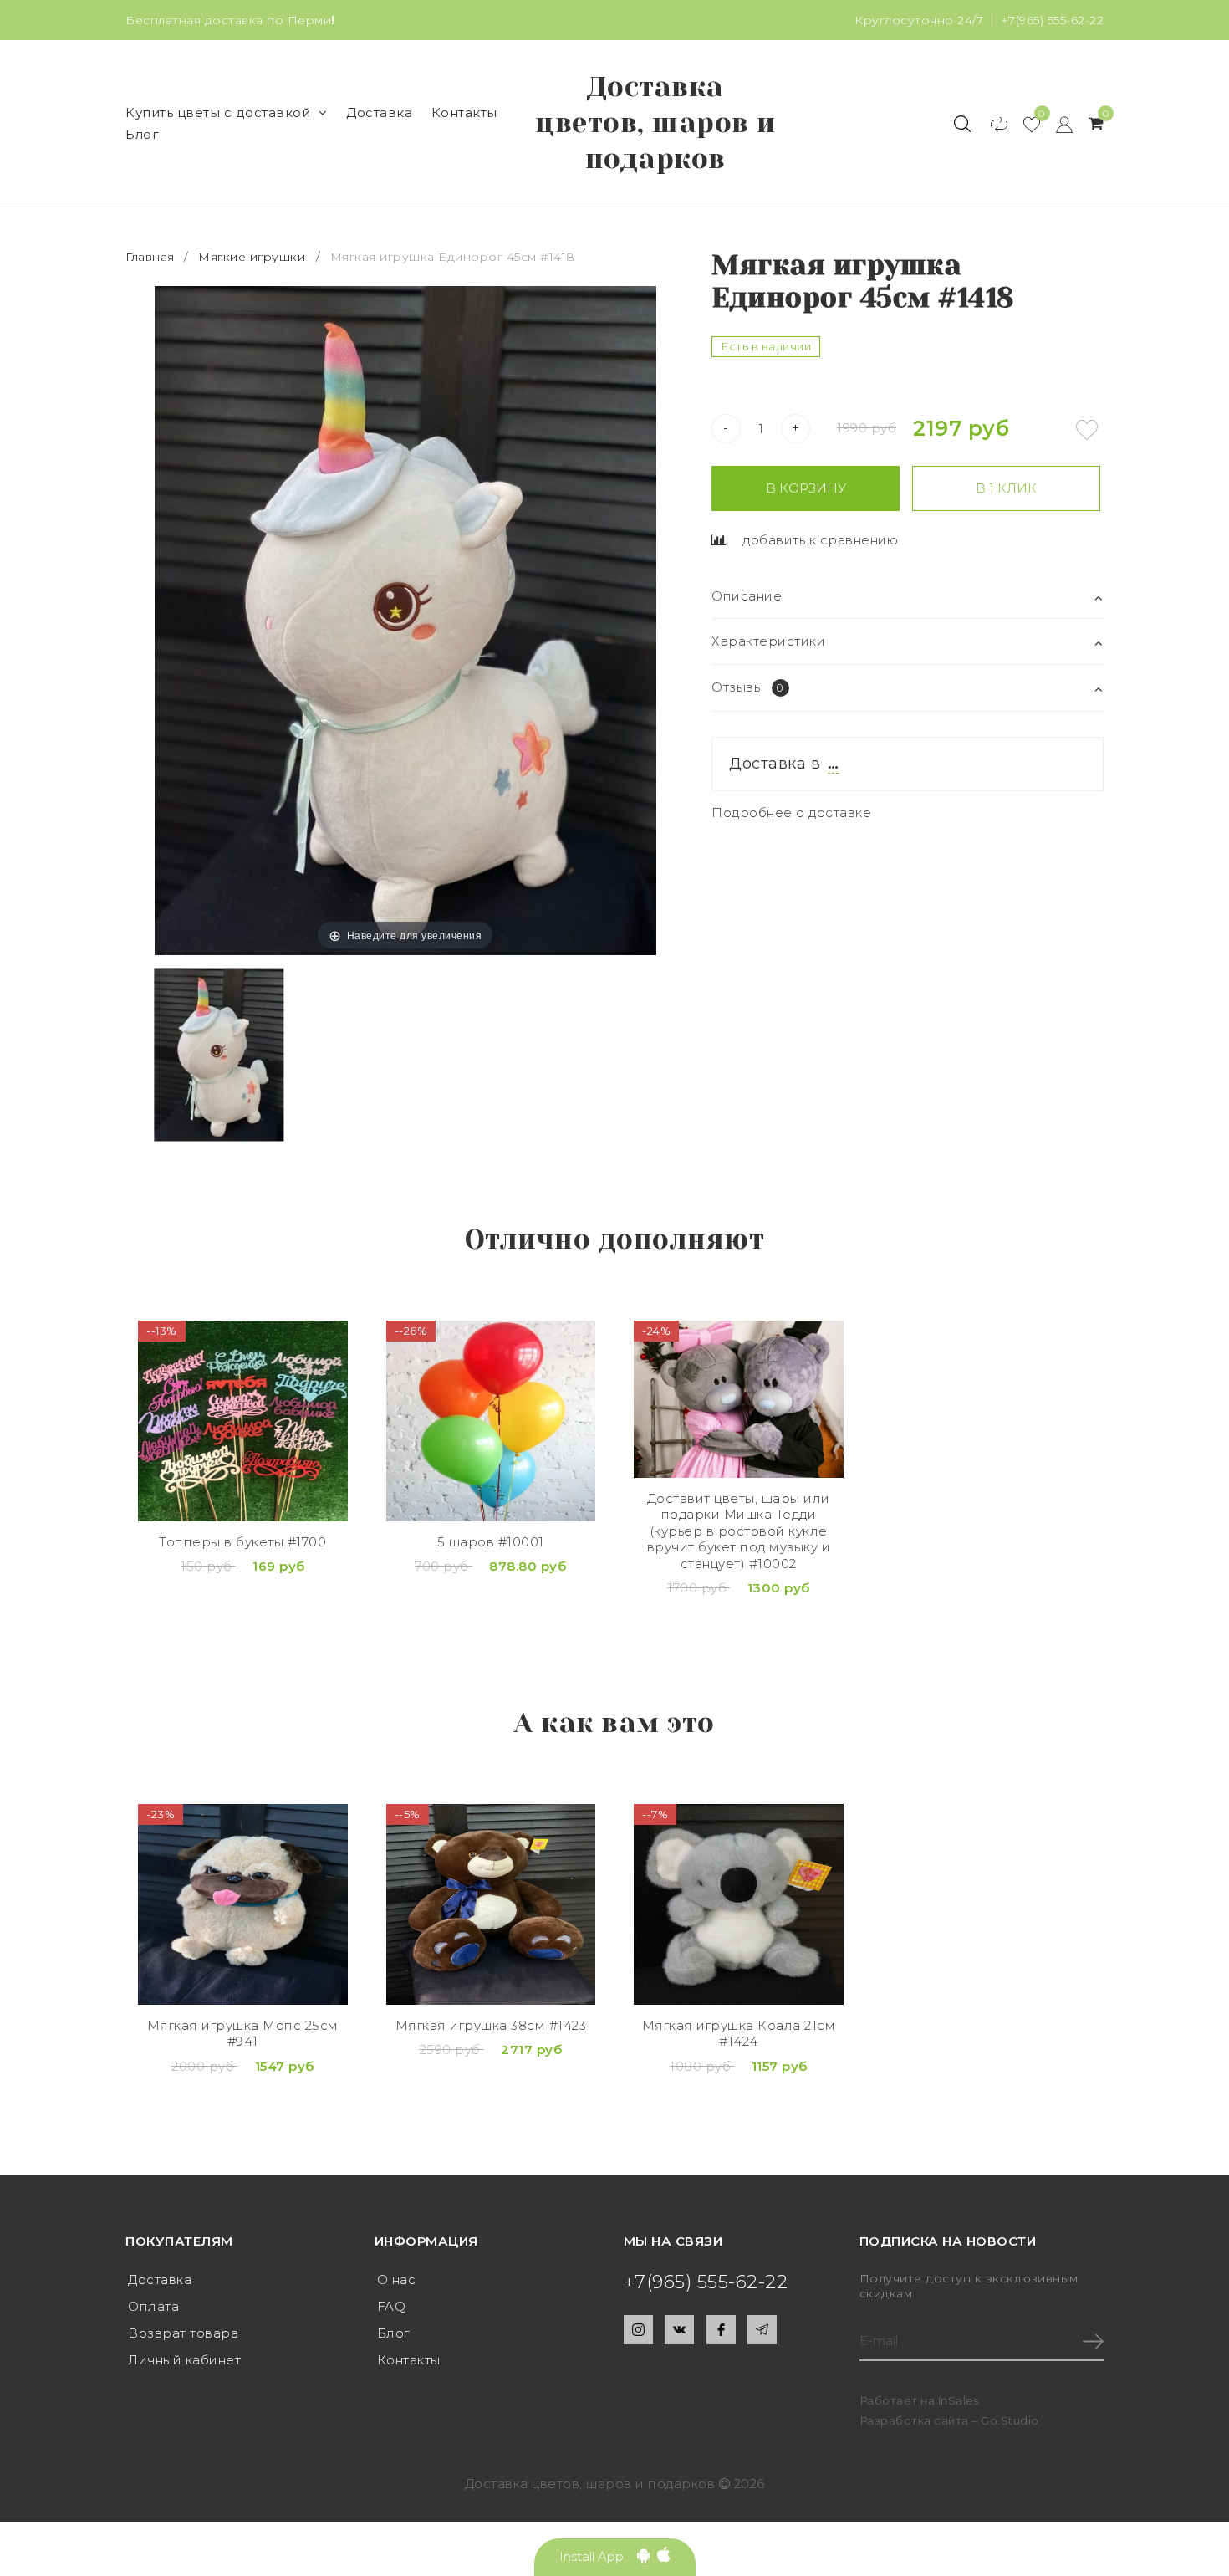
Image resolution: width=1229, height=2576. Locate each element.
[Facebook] (721, 2330)
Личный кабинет (184, 2360)
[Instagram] (638, 2330)
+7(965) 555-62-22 (1053, 20)
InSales (959, 2400)
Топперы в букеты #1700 (242, 1542)
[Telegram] (762, 2330)
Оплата (153, 2306)
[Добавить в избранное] (1087, 430)
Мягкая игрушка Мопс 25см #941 (243, 2034)
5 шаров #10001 (491, 1542)
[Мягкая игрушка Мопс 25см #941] (243, 1904)
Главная (152, 257)
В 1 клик (1006, 488)
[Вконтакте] (679, 2330)
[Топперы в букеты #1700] (243, 1421)
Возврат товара (183, 2333)
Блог (142, 134)
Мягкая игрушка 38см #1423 (491, 2025)
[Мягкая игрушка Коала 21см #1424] (739, 1904)
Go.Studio (1010, 2420)
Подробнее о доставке (791, 813)
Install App (598, 2556)
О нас (397, 2280)
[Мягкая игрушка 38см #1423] (491, 1904)
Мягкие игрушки (252, 257)
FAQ (392, 2306)
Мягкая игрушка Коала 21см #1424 (739, 2034)
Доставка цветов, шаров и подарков (655, 123)
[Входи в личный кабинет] (1056, 124)
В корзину (806, 488)
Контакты (464, 112)
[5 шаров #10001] (491, 1421)
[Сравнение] (991, 124)
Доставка (379, 112)
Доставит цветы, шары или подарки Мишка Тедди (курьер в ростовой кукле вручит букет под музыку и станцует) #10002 (739, 1531)
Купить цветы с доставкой (218, 112)
